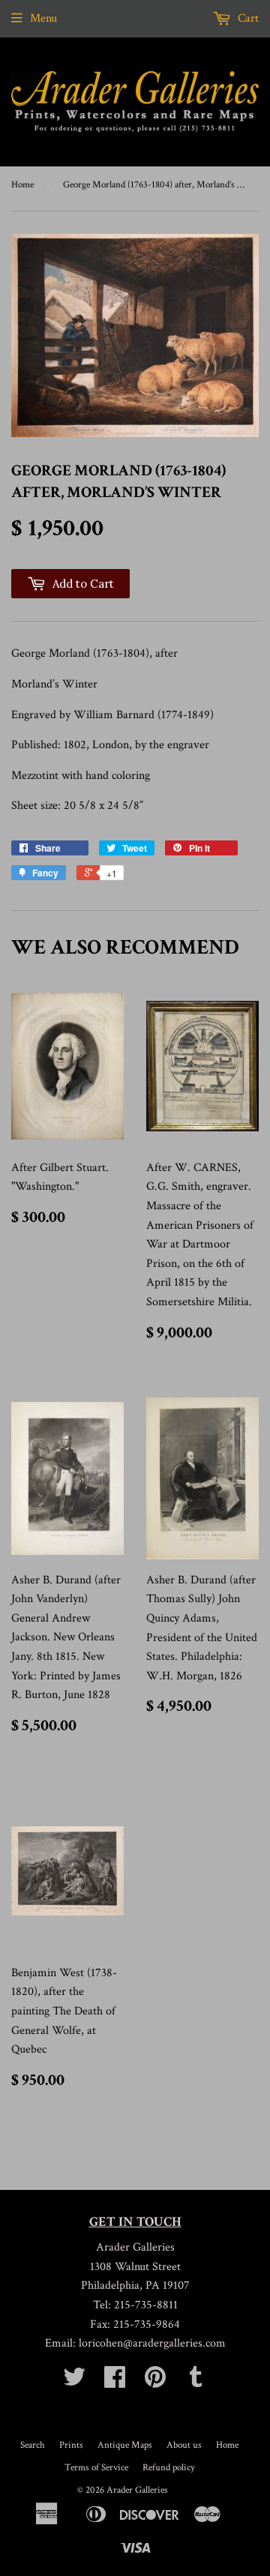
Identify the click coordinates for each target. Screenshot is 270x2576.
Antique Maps (125, 2445)
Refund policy (169, 2468)
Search (33, 2445)
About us (184, 2445)
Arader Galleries (137, 2490)
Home (22, 185)
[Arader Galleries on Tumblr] (196, 2382)
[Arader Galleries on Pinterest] (155, 2382)
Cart (247, 18)
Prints (71, 2445)
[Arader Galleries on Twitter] (74, 2382)
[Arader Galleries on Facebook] (115, 2382)
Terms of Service (96, 2468)
